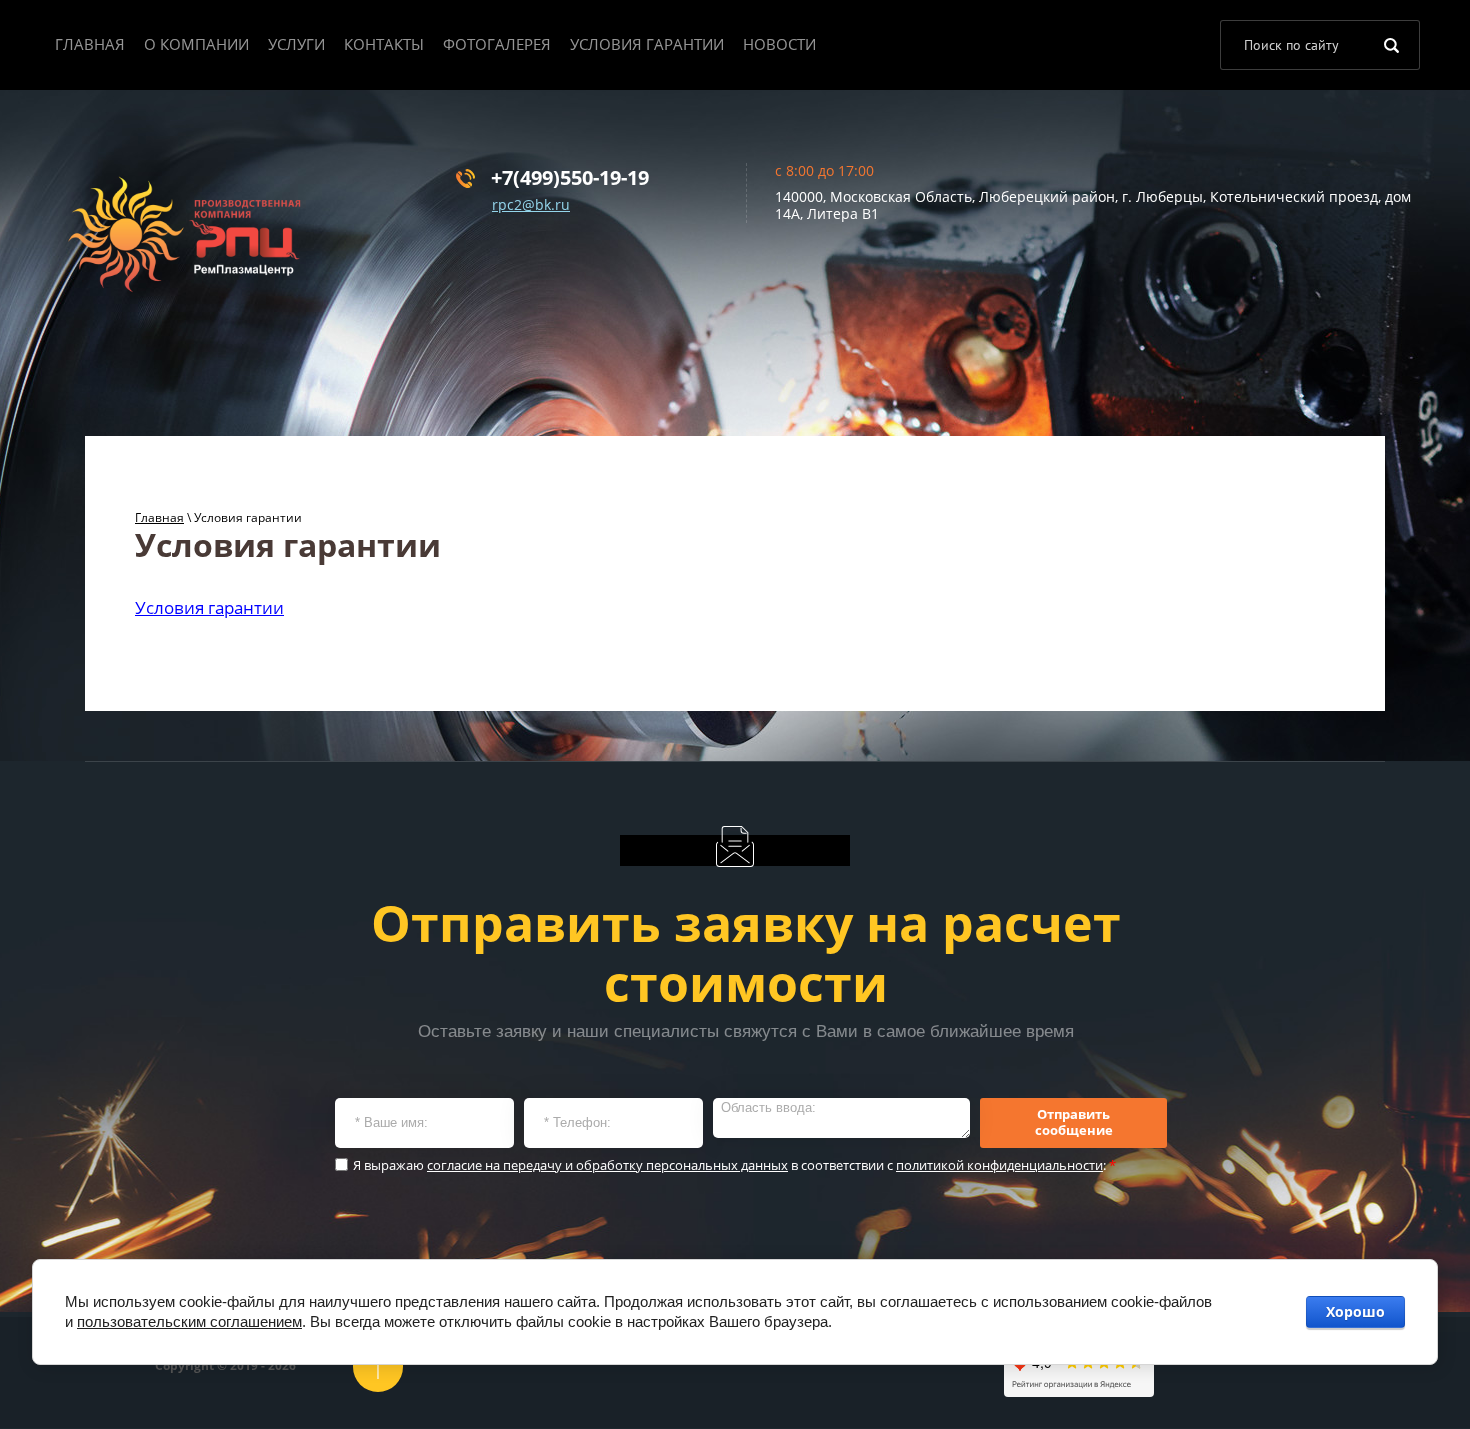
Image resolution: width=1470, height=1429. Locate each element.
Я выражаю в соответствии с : (734, 1166)
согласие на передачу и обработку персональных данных (607, 1165)
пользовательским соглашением (189, 1321)
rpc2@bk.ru (531, 204)
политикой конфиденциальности (999, 1165)
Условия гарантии (209, 607)
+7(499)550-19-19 (570, 177)
